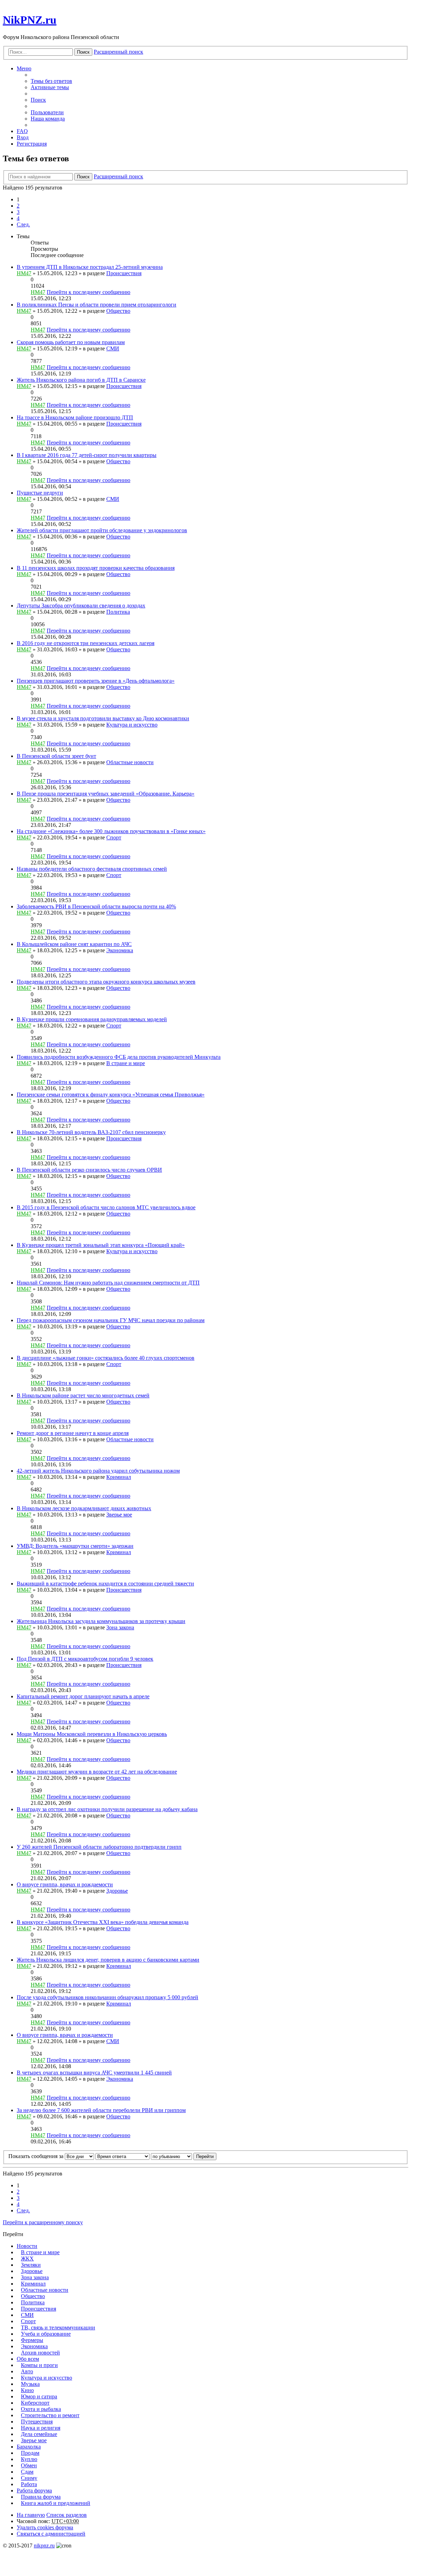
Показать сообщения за (37, 2156)
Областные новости (130, 762)
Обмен (29, 2465)
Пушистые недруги (40, 493)
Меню (24, 68)
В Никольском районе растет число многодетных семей (83, 1395)
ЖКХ (27, 2259)
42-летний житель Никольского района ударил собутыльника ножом (98, 1471)
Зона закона (120, 1627)
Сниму (29, 2478)
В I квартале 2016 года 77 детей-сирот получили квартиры (87, 455)
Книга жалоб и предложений (56, 2503)
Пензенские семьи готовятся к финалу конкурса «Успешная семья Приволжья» (111, 1095)
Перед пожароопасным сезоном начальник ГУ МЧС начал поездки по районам (111, 1320)
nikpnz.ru (44, 2546)
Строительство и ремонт (50, 2415)
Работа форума (34, 2490)
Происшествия (124, 273)
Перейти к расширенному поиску (43, 2222)
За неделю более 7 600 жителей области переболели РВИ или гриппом (101, 2110)
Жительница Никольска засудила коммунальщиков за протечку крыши (101, 1621)
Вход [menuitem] (23, 137)
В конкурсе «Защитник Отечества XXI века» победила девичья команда (103, 1922)
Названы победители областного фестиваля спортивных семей (92, 869)
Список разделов (67, 2515)
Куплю (29, 2459)
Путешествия (37, 2422)
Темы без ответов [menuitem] (51, 81)
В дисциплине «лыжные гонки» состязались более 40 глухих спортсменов (106, 1358)
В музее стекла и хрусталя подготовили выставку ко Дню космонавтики (103, 718)
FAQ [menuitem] (22, 131)
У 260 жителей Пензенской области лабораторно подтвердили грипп (99, 1847)
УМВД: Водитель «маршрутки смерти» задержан (75, 1546)
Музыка (30, 2384)
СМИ (113, 348)
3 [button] (18, 212)
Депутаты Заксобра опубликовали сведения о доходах (81, 606)
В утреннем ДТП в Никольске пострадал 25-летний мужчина (90, 267)
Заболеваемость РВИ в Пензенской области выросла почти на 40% (96, 906)
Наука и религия (41, 2428)
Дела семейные (39, 2434)
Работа (29, 2484)
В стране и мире (126, 1063)
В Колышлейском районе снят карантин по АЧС (74, 944)
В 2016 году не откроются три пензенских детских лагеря (86, 643)
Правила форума (41, 2497)
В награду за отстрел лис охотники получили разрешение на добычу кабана (107, 1809)
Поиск (83, 52)
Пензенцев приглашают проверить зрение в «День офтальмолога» (96, 681)
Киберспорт (35, 2403)
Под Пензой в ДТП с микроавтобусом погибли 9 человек (85, 1659)
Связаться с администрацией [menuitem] (51, 2534)
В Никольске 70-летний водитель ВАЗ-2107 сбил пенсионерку (91, 1132)
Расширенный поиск (118, 52)
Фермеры (32, 2340)
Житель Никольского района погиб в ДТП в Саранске (81, 380)
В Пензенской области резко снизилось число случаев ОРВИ (89, 1170)
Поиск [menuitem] (38, 100)
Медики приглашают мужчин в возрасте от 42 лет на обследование (97, 1772)
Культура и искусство (132, 725)
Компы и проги (39, 2365)
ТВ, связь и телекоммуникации (58, 2327)
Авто (27, 2371)
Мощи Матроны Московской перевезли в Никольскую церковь (92, 1734)
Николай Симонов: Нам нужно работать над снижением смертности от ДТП (108, 1283)
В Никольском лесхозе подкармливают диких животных (84, 1508)
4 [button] (18, 218)
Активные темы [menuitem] (50, 87)
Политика (118, 612)
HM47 (24, 273)
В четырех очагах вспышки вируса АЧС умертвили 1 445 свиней (94, 2073)
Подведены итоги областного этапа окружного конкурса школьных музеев (106, 982)
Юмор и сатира (39, 2396)
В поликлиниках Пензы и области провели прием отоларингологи (97, 305)
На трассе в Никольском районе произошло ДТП (75, 417)
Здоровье (117, 1891)
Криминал (119, 1477)
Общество (118, 311)
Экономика (120, 950)
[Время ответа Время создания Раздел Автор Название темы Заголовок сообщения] (122, 2156)
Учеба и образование (46, 2334)
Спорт (114, 837)
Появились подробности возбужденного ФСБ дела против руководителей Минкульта (119, 1057)
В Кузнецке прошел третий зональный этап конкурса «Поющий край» (101, 1245)
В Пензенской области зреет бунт (56, 756)
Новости (27, 2246)
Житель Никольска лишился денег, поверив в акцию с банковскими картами (108, 1960)
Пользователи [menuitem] (47, 112)
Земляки (31, 2265)
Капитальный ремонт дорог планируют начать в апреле (83, 1696)
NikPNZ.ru (30, 20)
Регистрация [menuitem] (32, 144)
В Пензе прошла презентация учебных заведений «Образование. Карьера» (106, 794)
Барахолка (29, 2447)
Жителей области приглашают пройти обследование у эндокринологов (102, 530)
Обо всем (28, 2359)
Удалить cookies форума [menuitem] (45, 2527)
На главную (31, 2515)
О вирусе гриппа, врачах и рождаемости (65, 1884)
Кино (27, 2390)
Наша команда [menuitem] (48, 119)
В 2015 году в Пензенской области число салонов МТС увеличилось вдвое (106, 1207)
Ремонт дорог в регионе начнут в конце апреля (73, 1433)
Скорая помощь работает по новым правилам (71, 342)
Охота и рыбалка (41, 2409)
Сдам (27, 2472)
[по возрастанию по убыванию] (171, 2156)
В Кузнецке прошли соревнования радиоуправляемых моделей (92, 1019)
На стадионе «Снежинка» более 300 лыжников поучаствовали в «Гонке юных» (111, 831)
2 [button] (18, 206)
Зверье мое (119, 1515)
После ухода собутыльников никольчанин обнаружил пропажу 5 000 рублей (107, 1997)
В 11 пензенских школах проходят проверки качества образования (96, 568)
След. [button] (23, 224)
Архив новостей (40, 2353)
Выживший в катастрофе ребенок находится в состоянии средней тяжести (105, 1584)
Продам (30, 2453)
